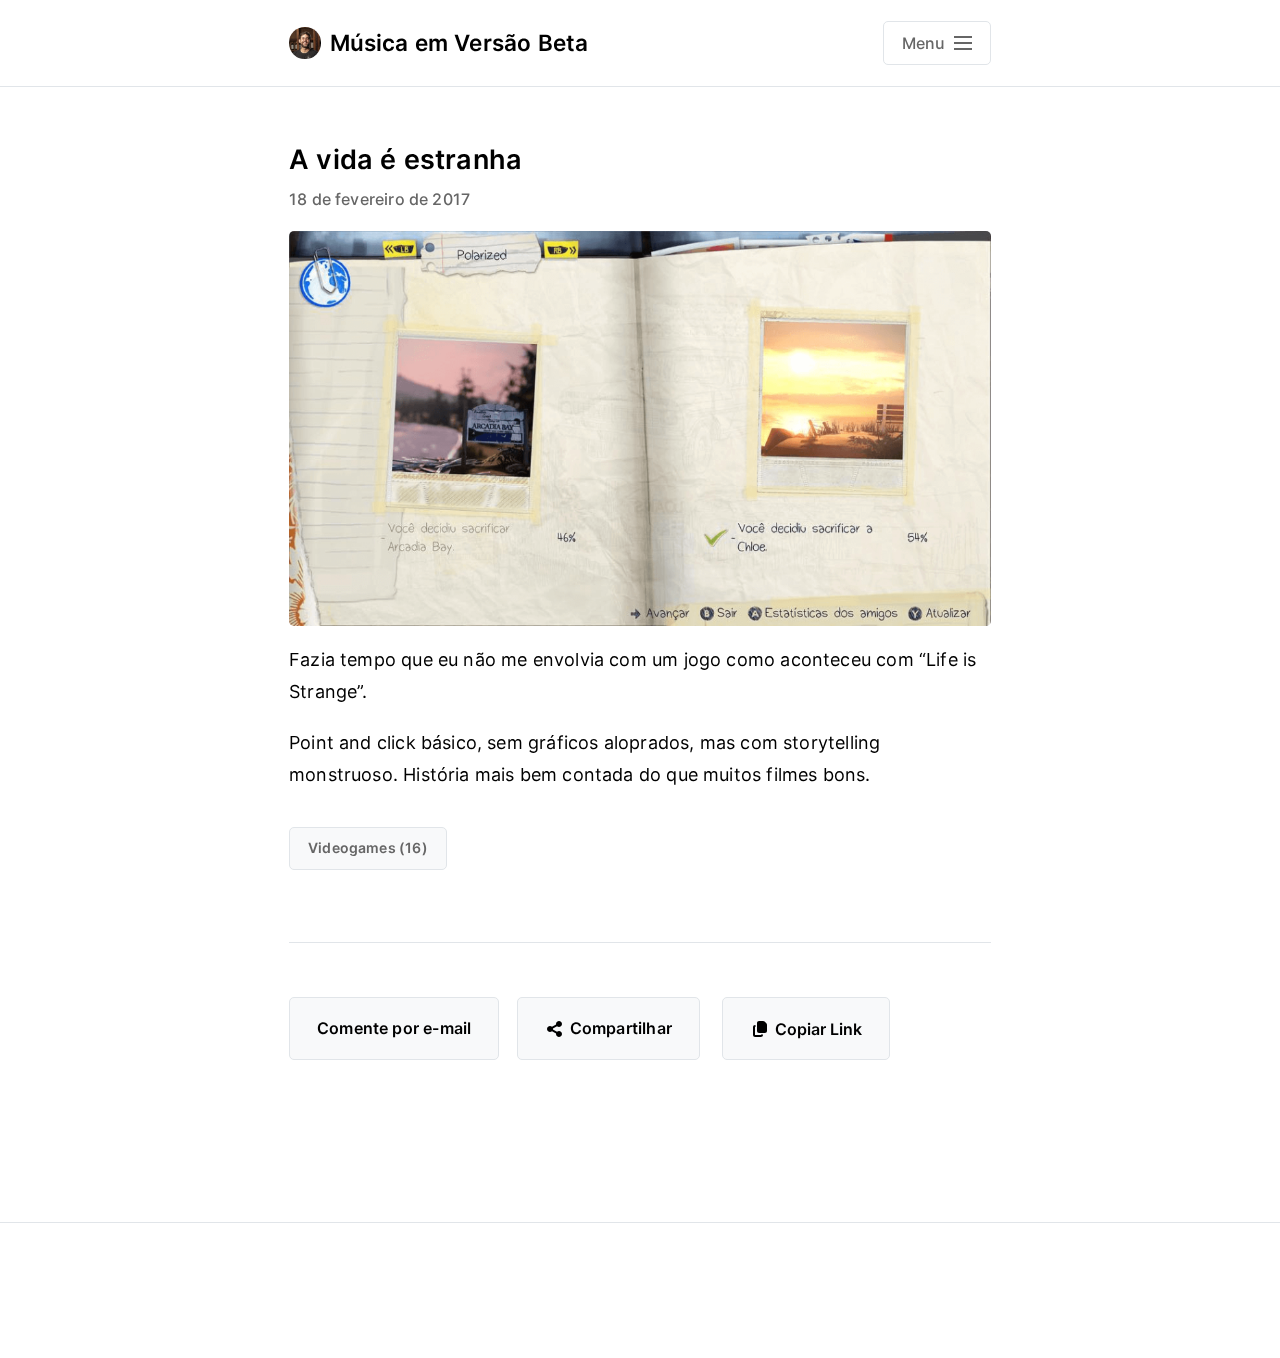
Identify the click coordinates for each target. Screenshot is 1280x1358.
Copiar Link (818, 1029)
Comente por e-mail (394, 1028)
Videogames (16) (368, 847)
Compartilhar (621, 1028)
